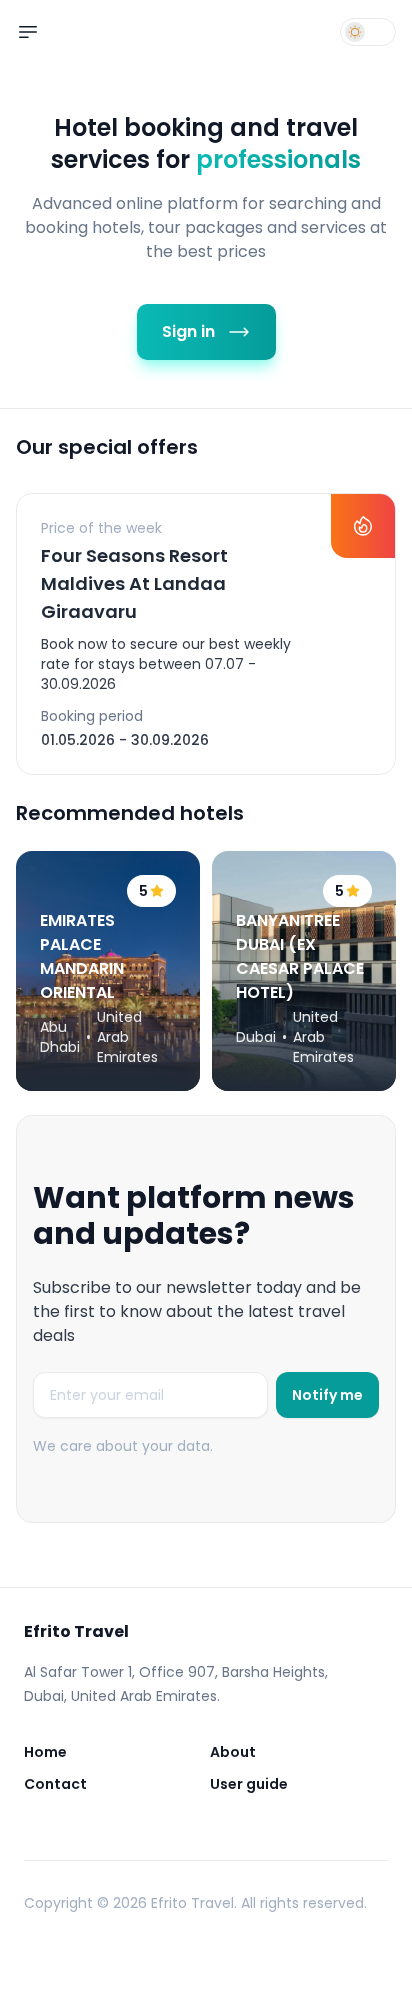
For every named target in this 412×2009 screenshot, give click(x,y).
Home (45, 1752)
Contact (55, 1784)
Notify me (327, 1395)
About (233, 1752)
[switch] (368, 32)
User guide (249, 1784)
